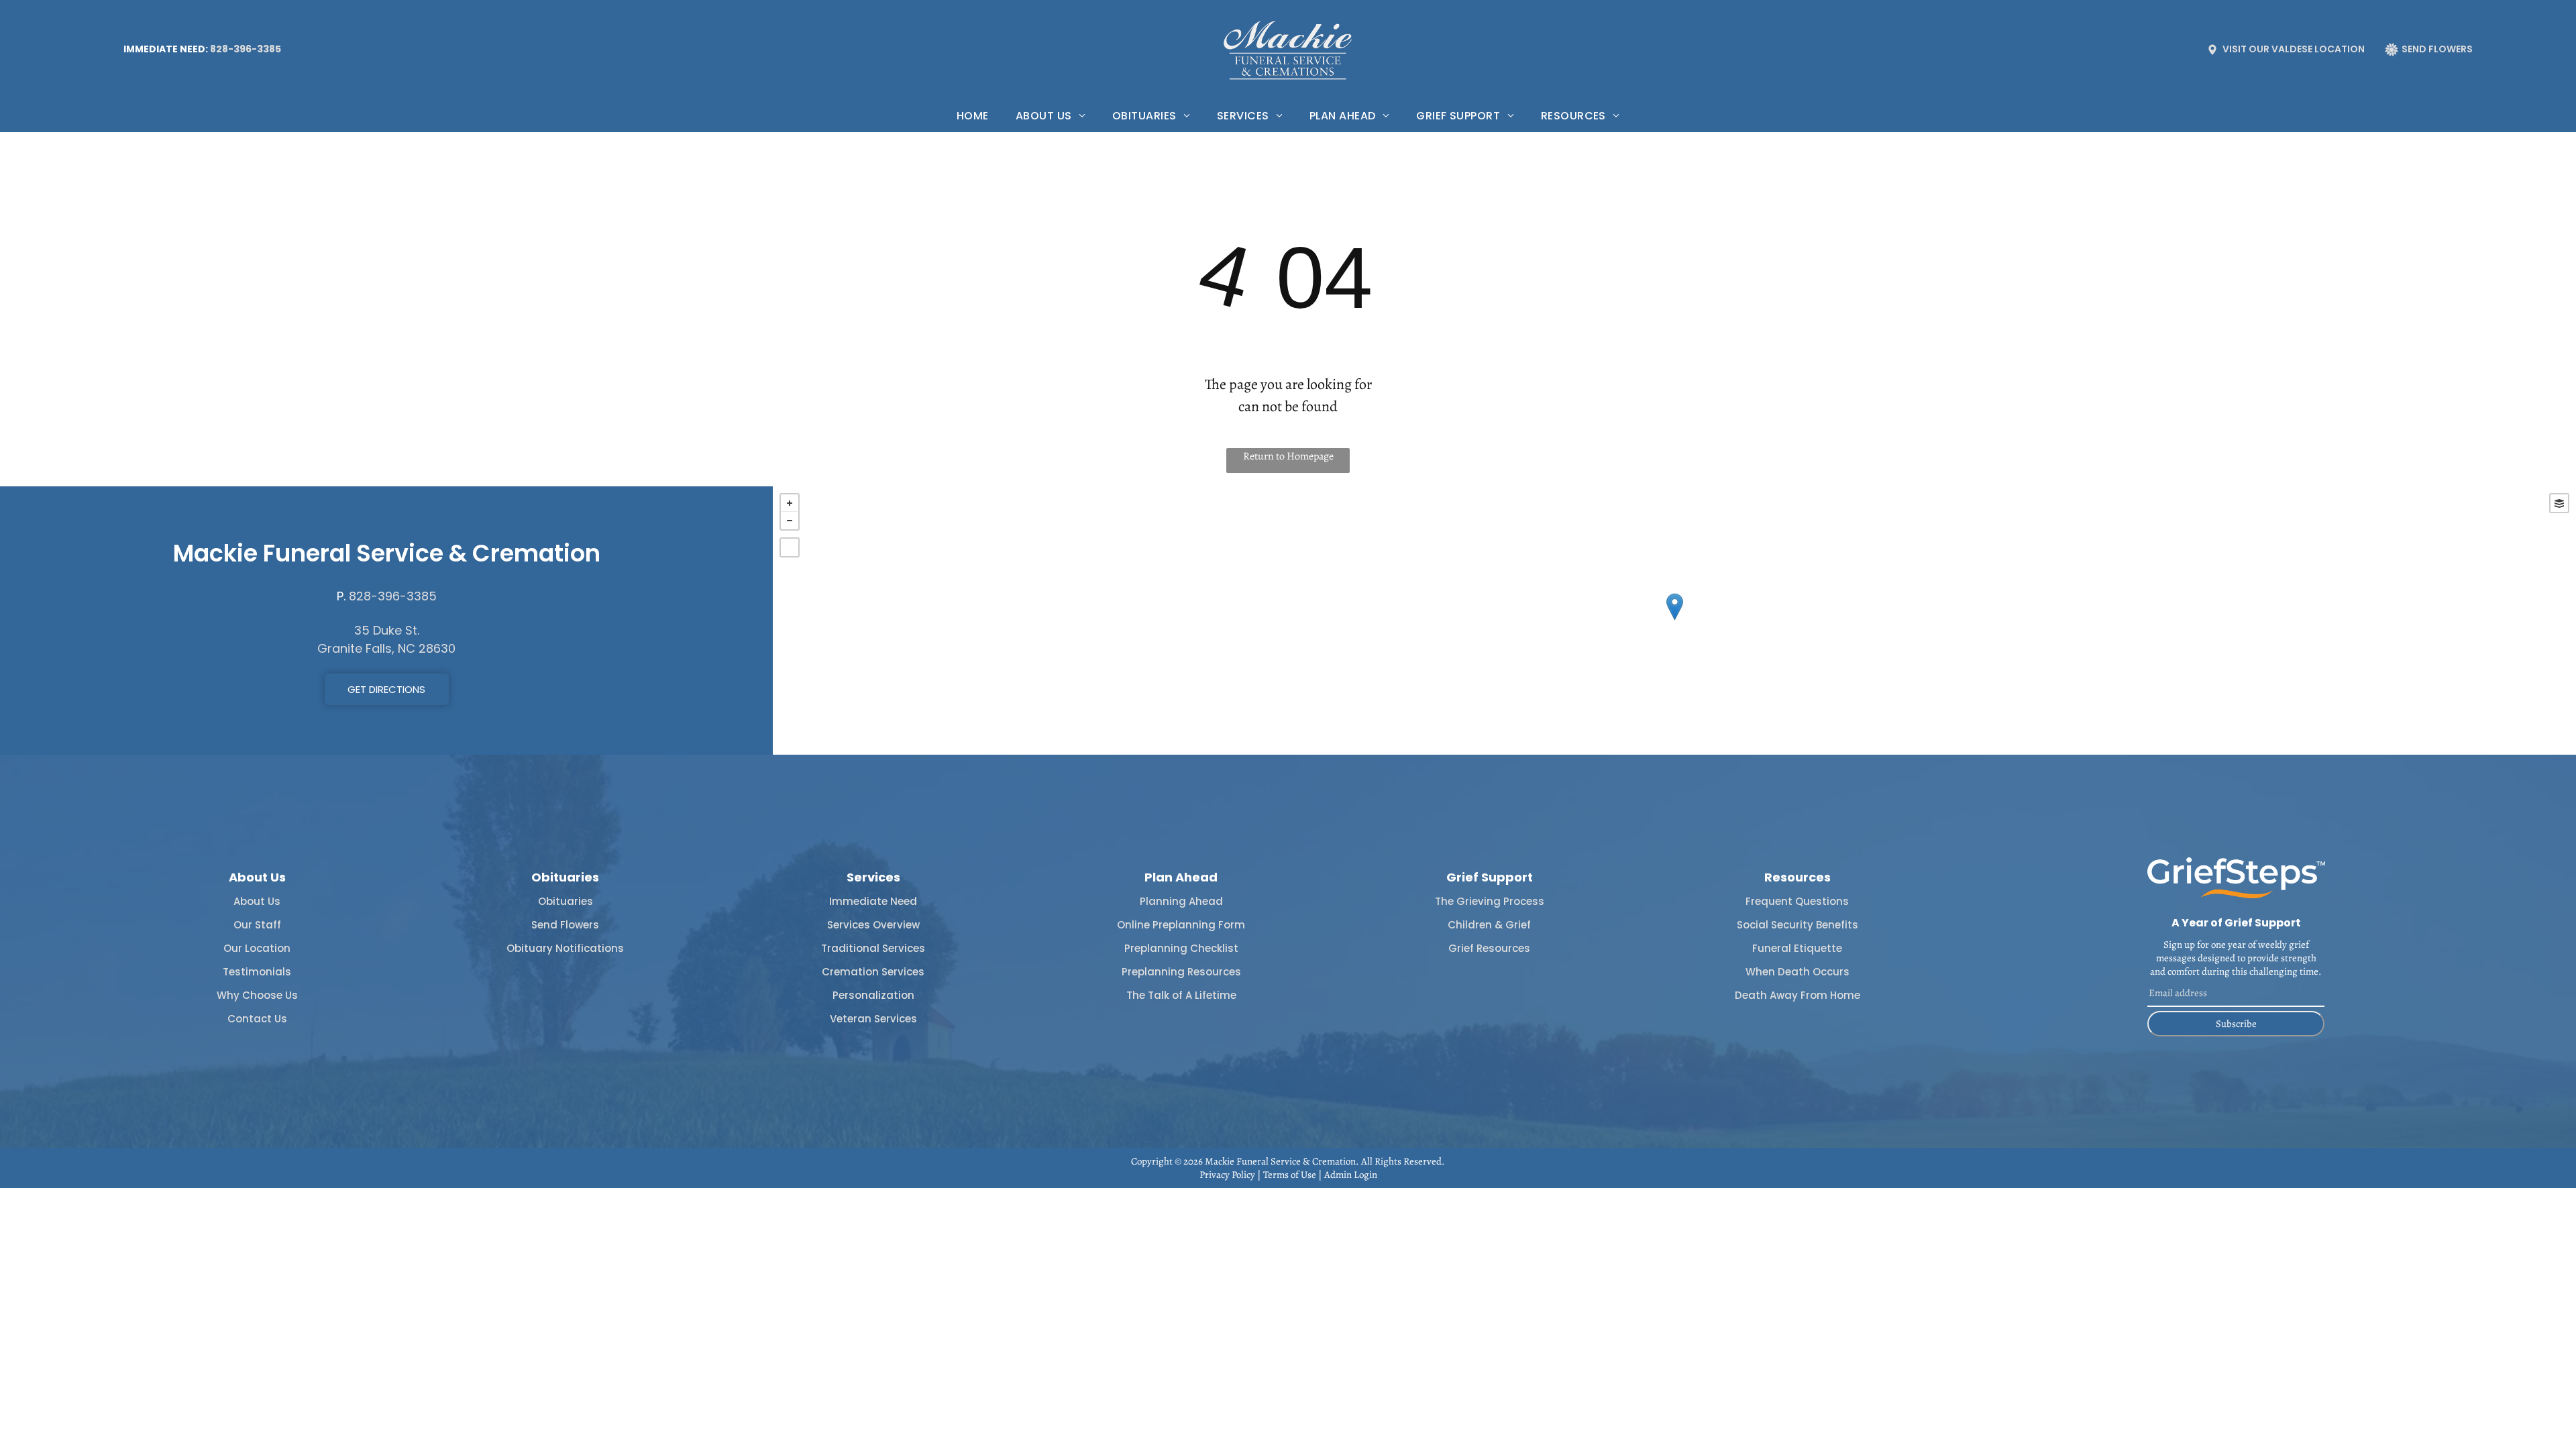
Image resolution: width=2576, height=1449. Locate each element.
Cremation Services (873, 972)
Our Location (257, 948)
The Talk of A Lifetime (1181, 995)
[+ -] (1674, 621)
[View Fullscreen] (790, 547)
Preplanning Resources (1181, 972)
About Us (257, 901)
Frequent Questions (1797, 901)
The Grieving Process (1490, 901)
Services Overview (873, 925)
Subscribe (2236, 1024)
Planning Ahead (1181, 901)
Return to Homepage (1288, 456)
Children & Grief (1489, 925)
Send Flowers (565, 925)
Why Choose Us (257, 995)
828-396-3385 (246, 49)
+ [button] (790, 503)
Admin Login (1351, 1175)
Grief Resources (1489, 948)
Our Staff (257, 925)
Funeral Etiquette (1797, 948)
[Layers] (2559, 503)
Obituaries (566, 901)
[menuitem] (973, 116)
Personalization (873, 995)
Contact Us (257, 1019)
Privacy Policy (1227, 1175)
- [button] (790, 521)
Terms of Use (1290, 1175)
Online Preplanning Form (1181, 925)
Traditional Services (873, 948)
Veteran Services (873, 1019)
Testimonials (257, 972)
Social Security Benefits (1797, 925)
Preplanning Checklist (1181, 948)
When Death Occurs (1797, 972)
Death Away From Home (1797, 995)
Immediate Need (873, 901)
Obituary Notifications (565, 948)
